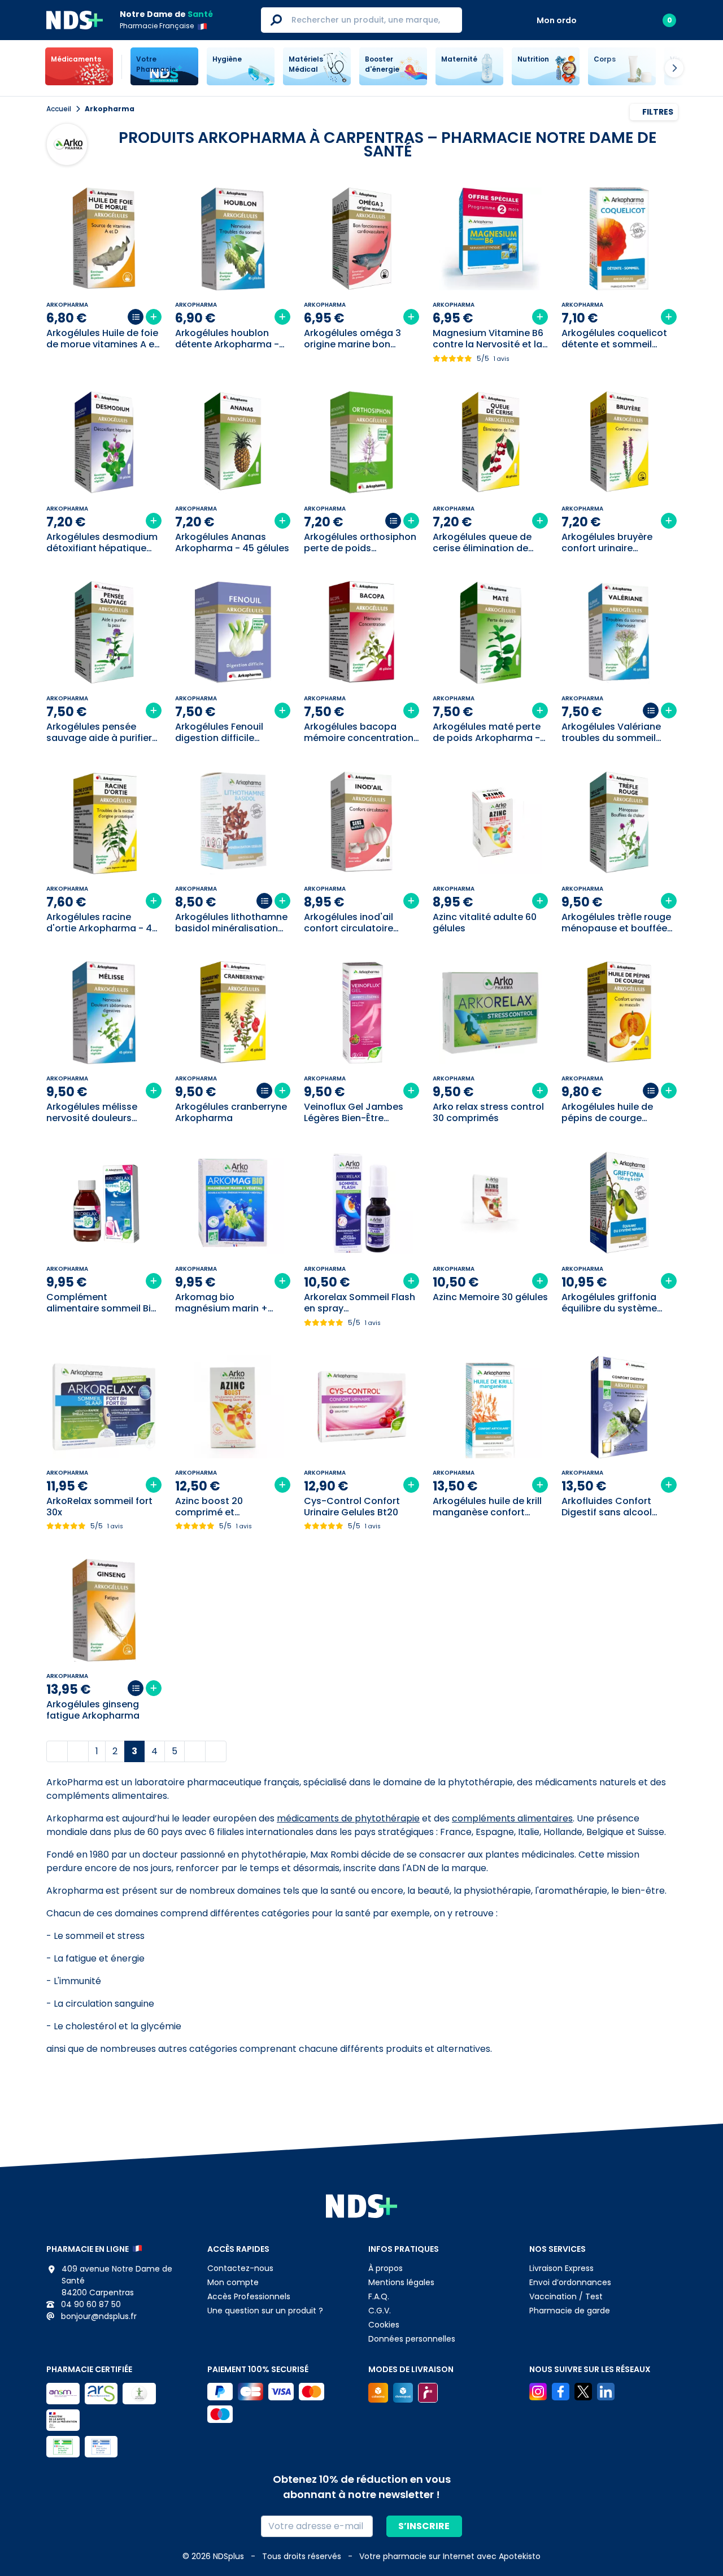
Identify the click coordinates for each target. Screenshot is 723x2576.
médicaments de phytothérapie (348, 1818)
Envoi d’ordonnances (570, 2282)
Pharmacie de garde (570, 2311)
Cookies (384, 2325)
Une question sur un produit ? (265, 2311)
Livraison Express (561, 2268)
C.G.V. (380, 2311)
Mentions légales (401, 2282)
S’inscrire (424, 2526)
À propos (386, 2268)
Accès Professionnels (249, 2296)
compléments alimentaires (512, 1818)
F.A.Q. (379, 2296)
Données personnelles (412, 2339)
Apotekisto (450, 2556)
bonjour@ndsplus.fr (98, 2316)
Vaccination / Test (566, 2296)
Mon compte (233, 2282)
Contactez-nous (240, 2268)
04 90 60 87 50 (90, 2304)
